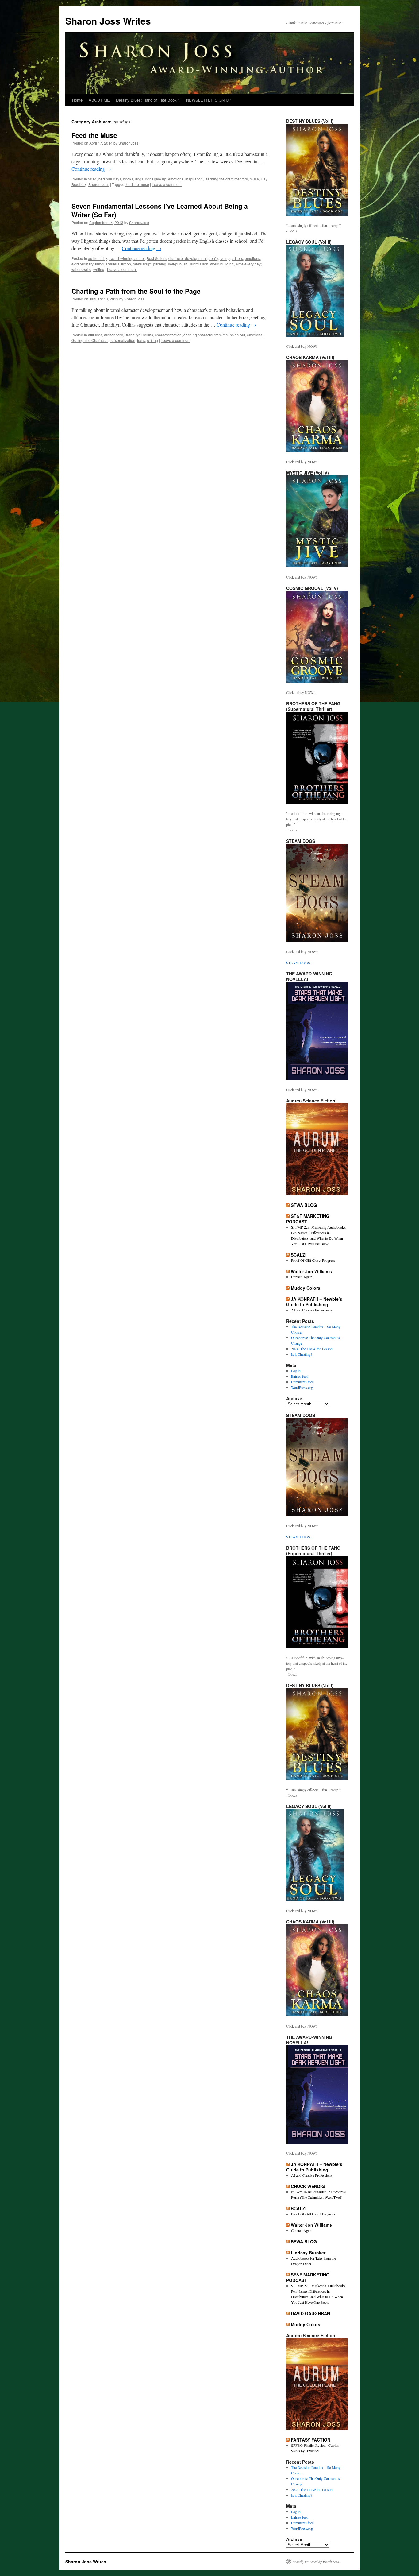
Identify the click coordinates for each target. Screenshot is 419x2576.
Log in (296, 1371)
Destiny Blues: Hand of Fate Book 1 (148, 100)
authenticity (97, 258)
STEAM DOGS (298, 963)
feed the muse (137, 184)
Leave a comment (167, 184)
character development (188, 258)
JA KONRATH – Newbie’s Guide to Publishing (314, 1302)
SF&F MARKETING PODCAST (308, 1219)
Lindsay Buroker (308, 2253)
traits (141, 340)
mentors (241, 179)
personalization (122, 340)
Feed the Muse (94, 135)
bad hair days (110, 179)
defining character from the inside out (214, 335)
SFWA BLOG (304, 1205)
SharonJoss (128, 143)
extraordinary (82, 264)
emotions (176, 179)
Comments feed (302, 1382)
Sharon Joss (99, 184)
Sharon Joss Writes (108, 21)
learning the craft (219, 179)
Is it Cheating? (302, 1354)
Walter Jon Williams (311, 1271)
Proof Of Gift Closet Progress (313, 1260)
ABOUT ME (99, 100)
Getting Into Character (90, 340)
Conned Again (302, 1277)
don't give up (156, 179)
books (128, 179)
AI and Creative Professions (312, 1310)
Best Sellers (157, 258)
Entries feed (300, 1376)
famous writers (107, 264)
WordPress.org (302, 1387)
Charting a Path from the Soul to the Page (136, 291)
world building (222, 264)
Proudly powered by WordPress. (316, 2562)
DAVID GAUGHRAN (310, 2313)
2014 (92, 179)
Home (77, 100)
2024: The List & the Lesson (312, 1349)
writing (99, 269)
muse (254, 179)
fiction (126, 264)
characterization (168, 335)
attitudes (95, 335)
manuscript (142, 264)
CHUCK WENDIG (308, 2186)
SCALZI (299, 1255)
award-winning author (127, 258)
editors (237, 258)
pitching (160, 264)
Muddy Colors (306, 1288)
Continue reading (91, 169)
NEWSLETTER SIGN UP (209, 100)
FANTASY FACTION (311, 2440)
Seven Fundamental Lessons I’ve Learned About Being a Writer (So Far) (160, 210)
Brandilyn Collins (139, 335)
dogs (139, 179)
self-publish (178, 264)
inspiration (194, 179)
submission (199, 264)
